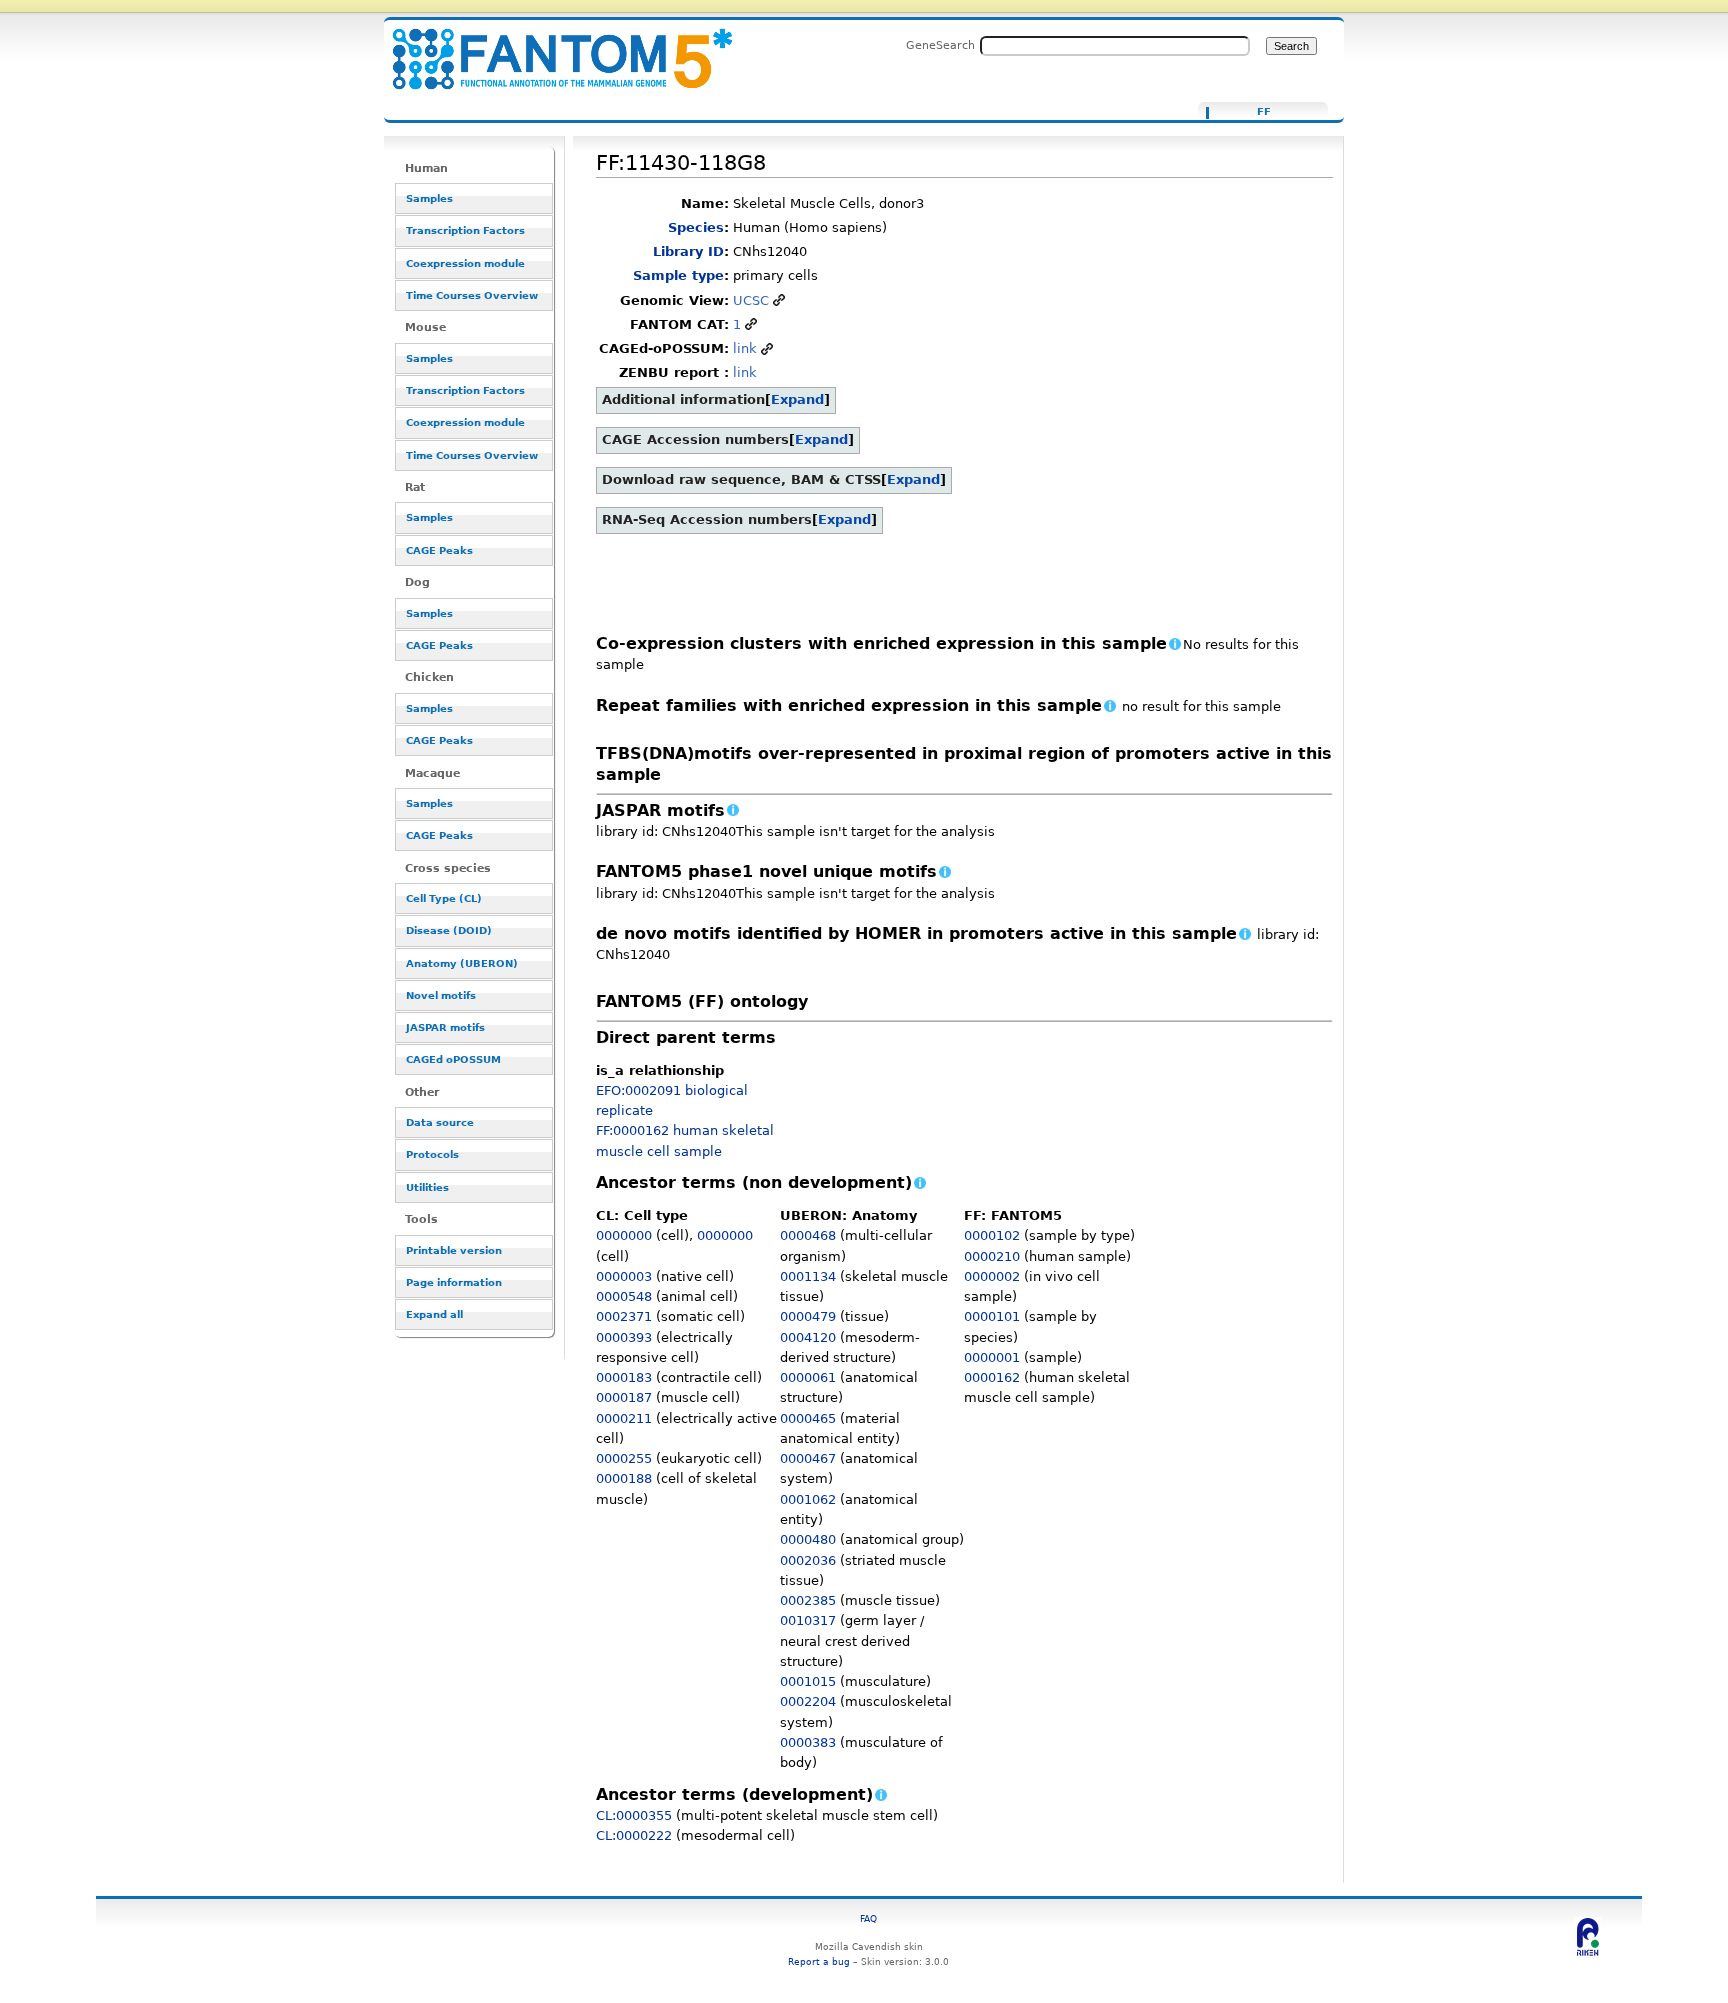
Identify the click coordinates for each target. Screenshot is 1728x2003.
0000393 (624, 1337)
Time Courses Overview (472, 295)
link (745, 348)
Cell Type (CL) (444, 898)
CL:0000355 (634, 1815)
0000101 (992, 1316)
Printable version (454, 1250)
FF (1264, 112)
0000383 (808, 1742)
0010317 (808, 1620)
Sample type (678, 275)
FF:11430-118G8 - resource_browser (550, 47)
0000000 (624, 1235)
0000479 (808, 1316)
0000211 (624, 1418)
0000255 (624, 1458)
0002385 (808, 1600)
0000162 (992, 1377)
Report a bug (819, 1961)
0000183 (624, 1377)
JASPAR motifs (445, 1027)
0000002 (992, 1276)
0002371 (624, 1316)
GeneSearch (940, 45)
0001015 (808, 1681)
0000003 (624, 1276)
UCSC (751, 300)
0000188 (624, 1478)
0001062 (808, 1499)
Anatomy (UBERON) (462, 963)
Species (696, 227)
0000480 (808, 1539)
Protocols (432, 1154)
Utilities (427, 1187)
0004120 (808, 1337)
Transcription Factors (465, 230)
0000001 (992, 1357)
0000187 (624, 1397)
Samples (429, 198)
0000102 (992, 1235)
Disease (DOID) (449, 930)
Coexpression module (465, 263)
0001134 (808, 1276)
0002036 (808, 1560)
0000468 (808, 1235)
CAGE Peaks (439, 550)
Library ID (688, 251)
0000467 (808, 1458)
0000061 (808, 1377)
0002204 (808, 1701)
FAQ (868, 1918)
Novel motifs (441, 995)
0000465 (808, 1418)
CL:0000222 (634, 1835)
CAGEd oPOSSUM (453, 1059)
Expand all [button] (434, 1314)
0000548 (624, 1296)
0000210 (992, 1256)
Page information (454, 1282)
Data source (440, 1122)
